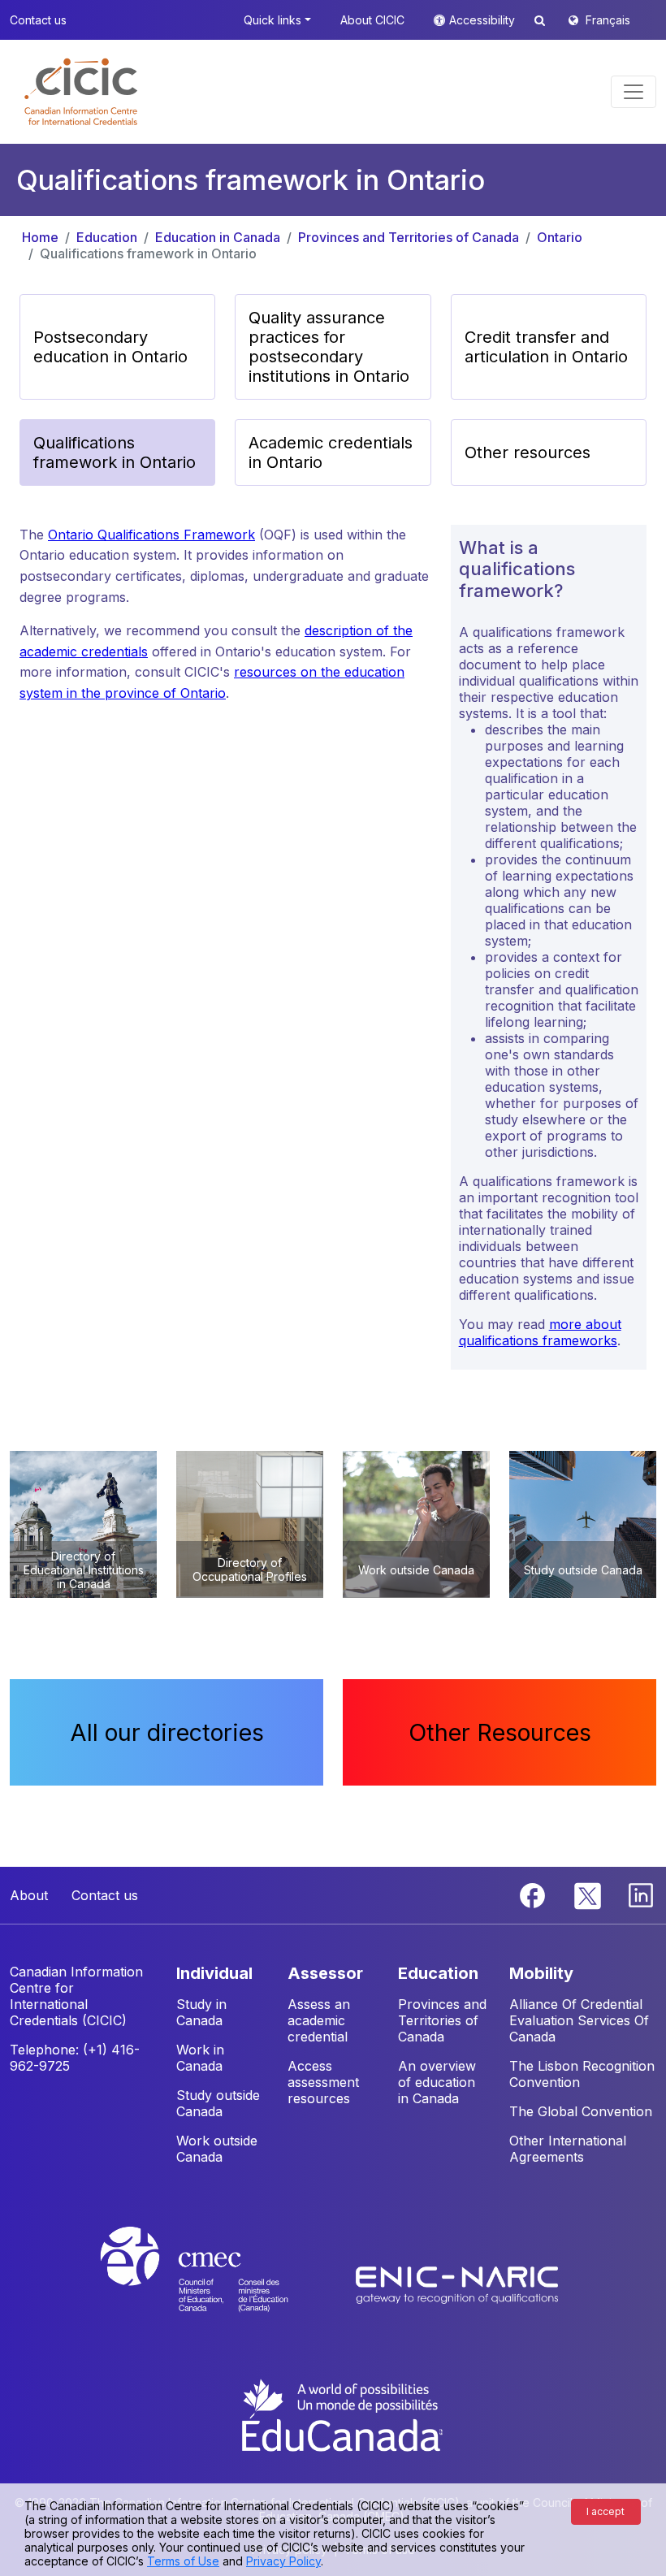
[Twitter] (588, 1894)
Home (40, 237)
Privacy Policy (283, 2561)
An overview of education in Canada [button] (437, 2082)
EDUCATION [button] (438, 1973)
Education (107, 237)
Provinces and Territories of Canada (409, 237)
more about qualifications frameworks (540, 1332)
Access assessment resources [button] (323, 2082)
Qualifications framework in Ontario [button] (115, 452)
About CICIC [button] (372, 20)
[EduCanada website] (341, 2414)
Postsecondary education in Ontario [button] (110, 347)
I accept (605, 2511)
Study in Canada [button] (201, 2012)
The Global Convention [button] (581, 2111)
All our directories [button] (167, 1732)
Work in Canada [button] (200, 2058)
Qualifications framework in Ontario (148, 253)
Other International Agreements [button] (568, 2149)
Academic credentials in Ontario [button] (331, 452)
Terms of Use (183, 2561)
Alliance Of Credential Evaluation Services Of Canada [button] (579, 2020)
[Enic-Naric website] (457, 2284)
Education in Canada (218, 237)
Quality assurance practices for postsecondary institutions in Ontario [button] (329, 347)
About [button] (29, 1895)
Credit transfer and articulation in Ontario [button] (546, 347)
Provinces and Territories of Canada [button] (442, 2020)
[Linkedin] (641, 1894)
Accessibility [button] (484, 20)
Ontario (560, 237)
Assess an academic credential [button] (319, 2020)
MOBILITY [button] (541, 1973)
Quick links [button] (272, 20)
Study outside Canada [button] (218, 2103)
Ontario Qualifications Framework (151, 535)
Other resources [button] (528, 452)
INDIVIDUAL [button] (214, 1973)
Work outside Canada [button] (217, 2149)
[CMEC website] (216, 2284)
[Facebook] (534, 1894)
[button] (81, 92)
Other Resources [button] (500, 1732)
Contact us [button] (38, 20)
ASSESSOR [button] (325, 1973)
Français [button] (608, 20)
